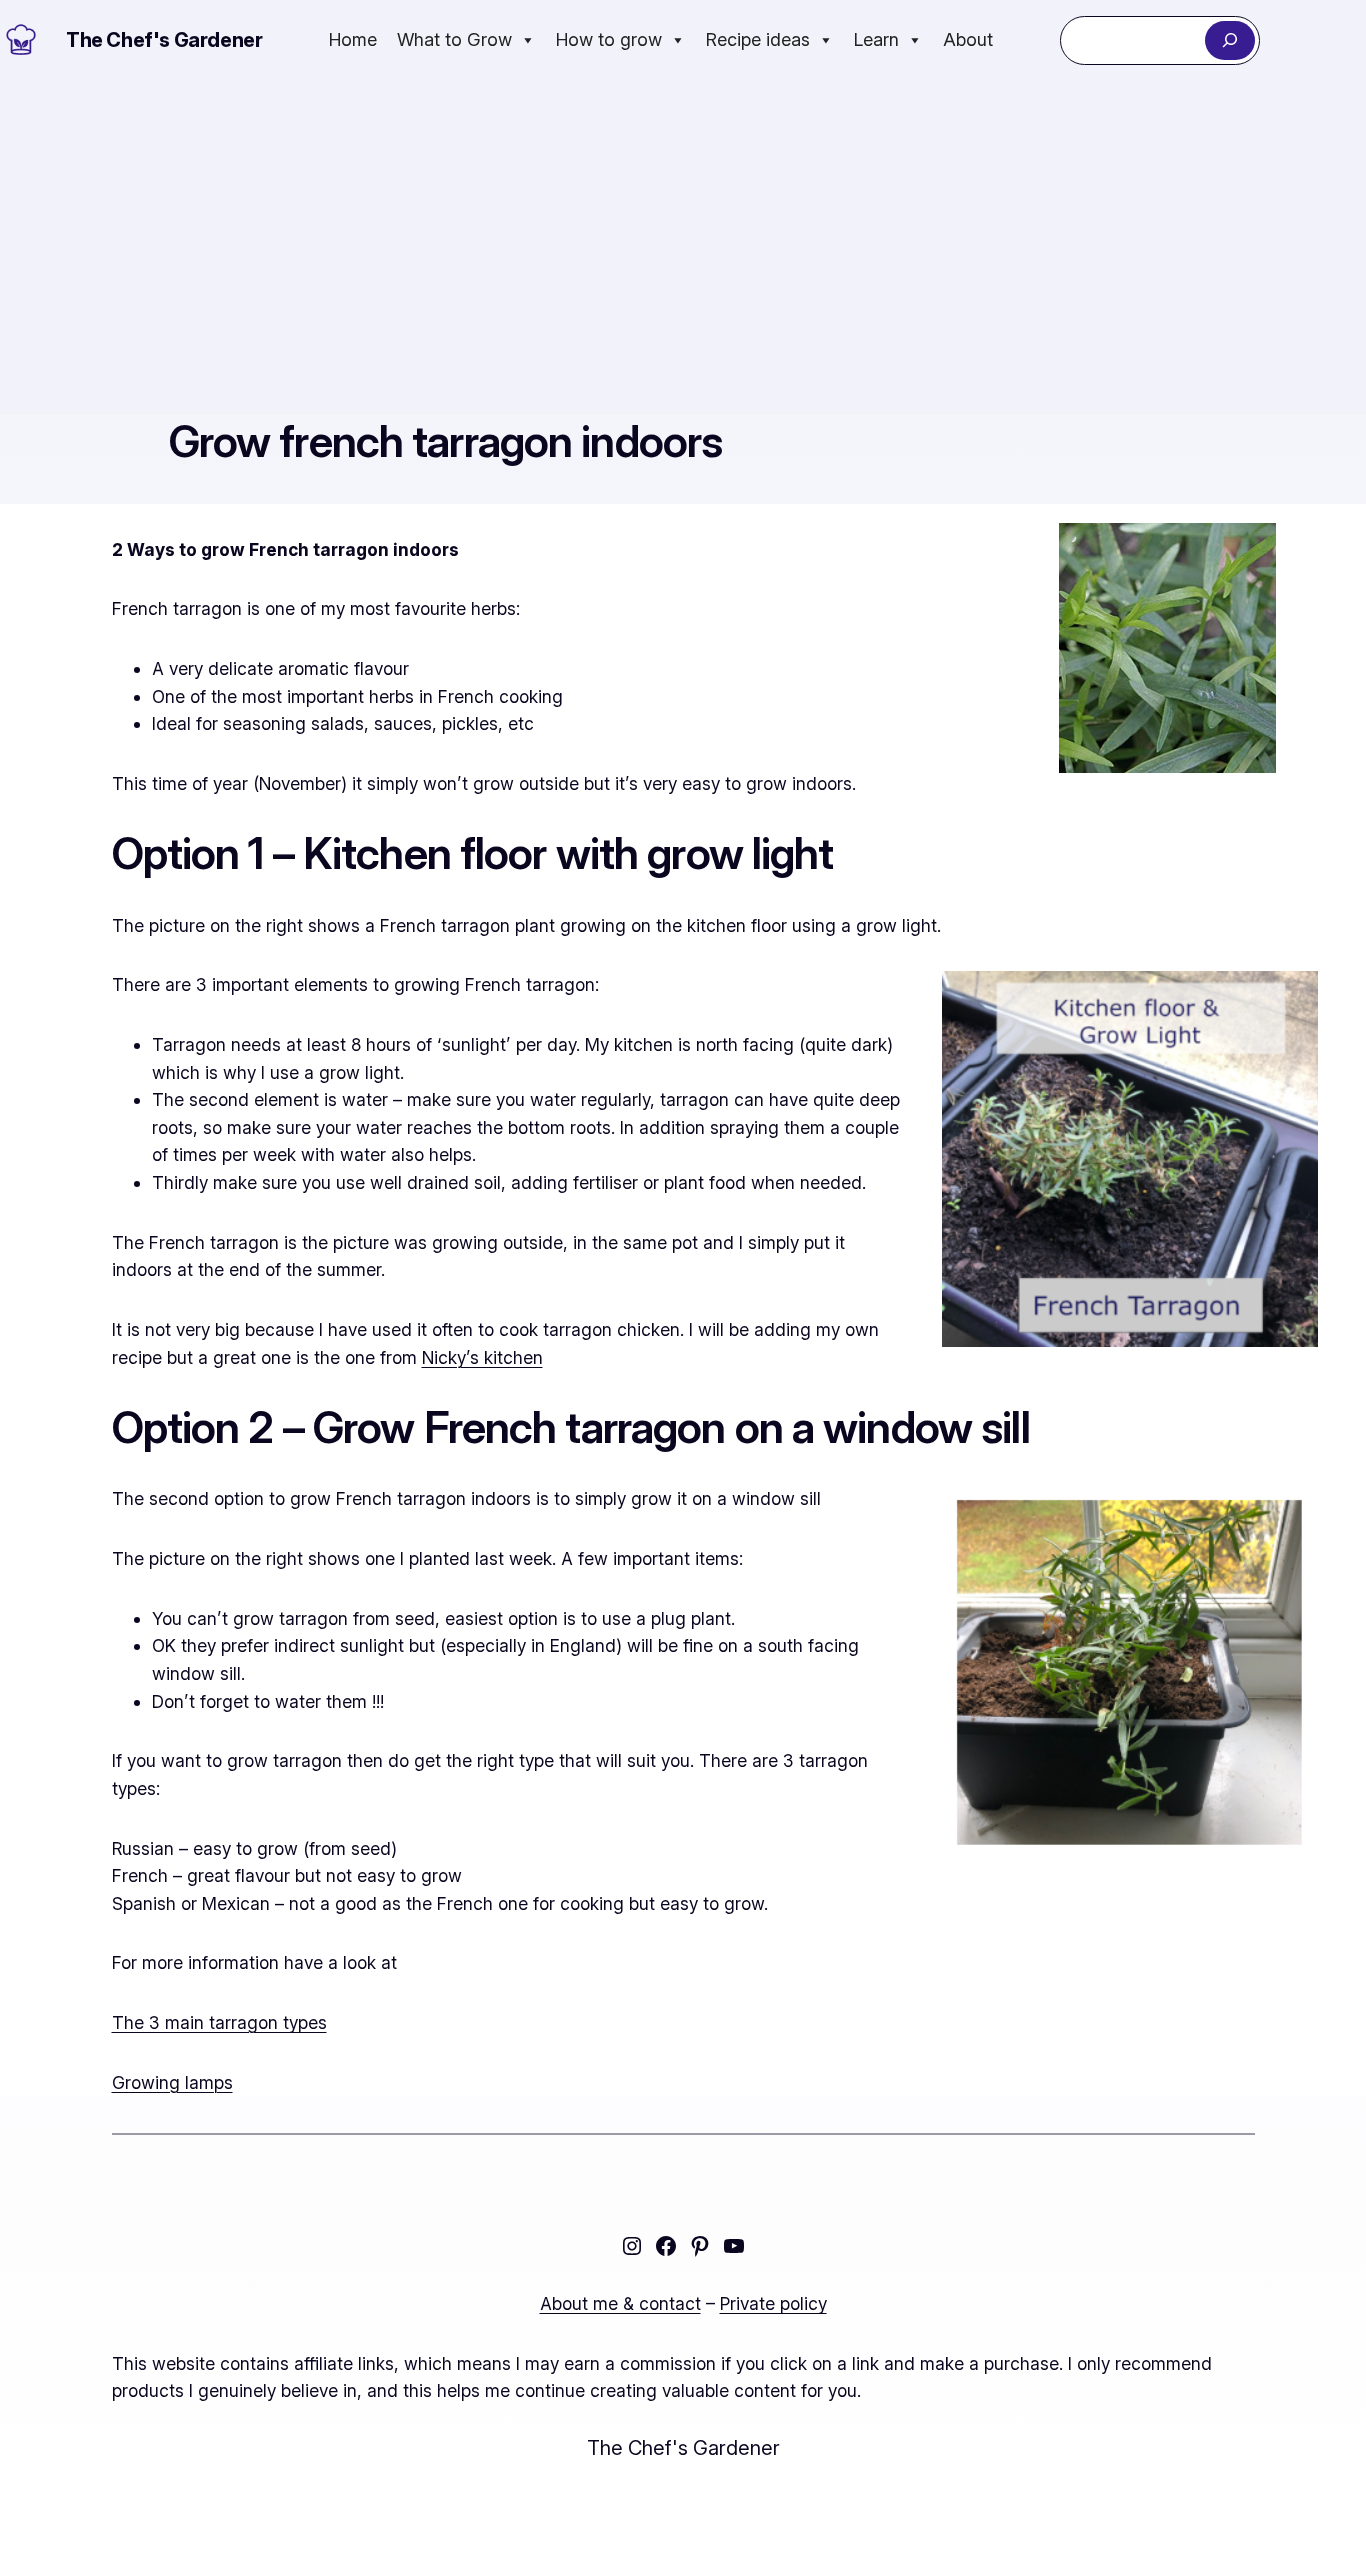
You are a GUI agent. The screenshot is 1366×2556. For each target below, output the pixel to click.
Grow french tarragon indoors (446, 442)
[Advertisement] (683, 247)
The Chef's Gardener (164, 40)
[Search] (1229, 40)
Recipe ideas (758, 39)
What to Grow (454, 39)
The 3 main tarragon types (219, 2022)
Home (353, 39)
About (968, 39)
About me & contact (620, 2303)
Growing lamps (172, 2082)
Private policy (773, 2303)
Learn (876, 39)
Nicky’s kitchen (482, 1357)
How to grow (609, 39)
